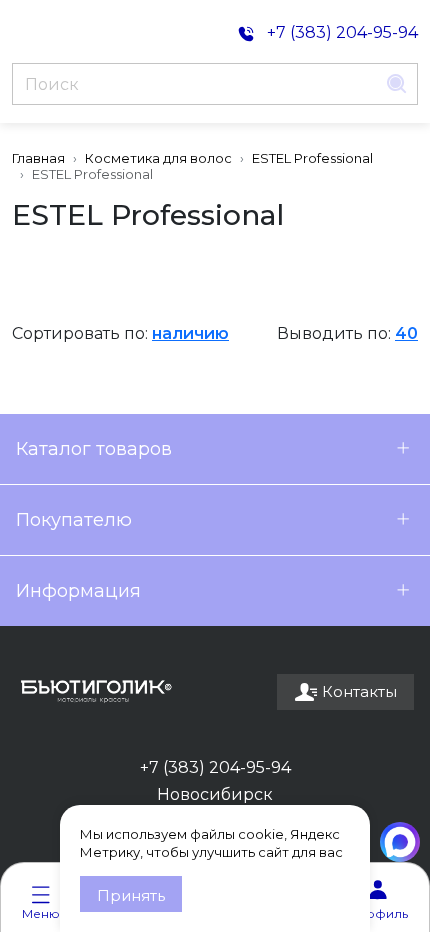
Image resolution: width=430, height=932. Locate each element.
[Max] (400, 842)
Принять (131, 895)
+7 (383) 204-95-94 (215, 767)
